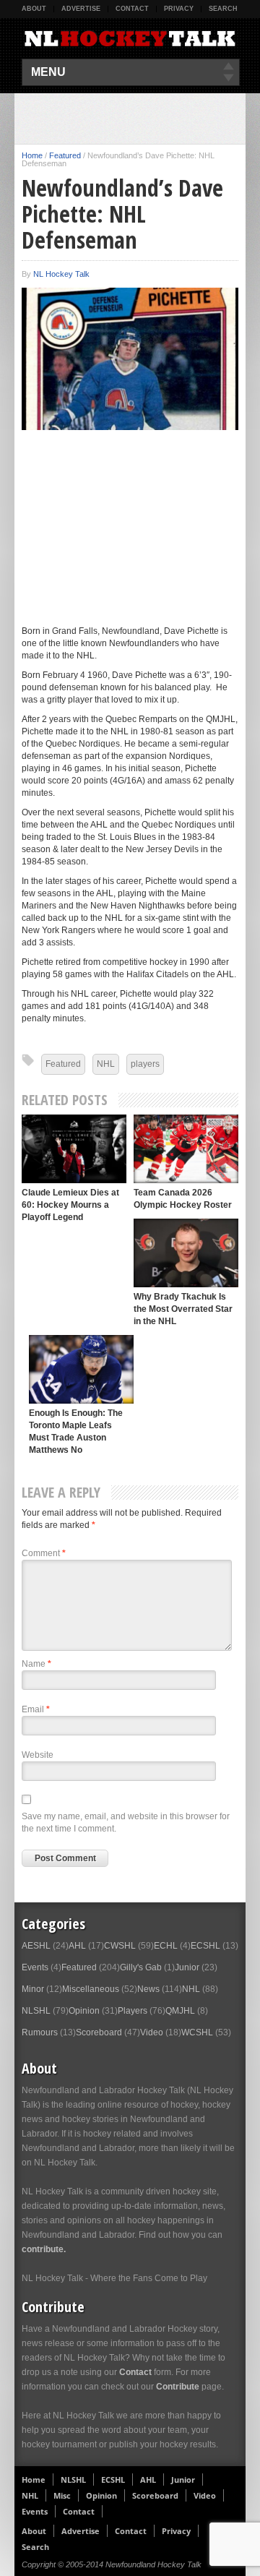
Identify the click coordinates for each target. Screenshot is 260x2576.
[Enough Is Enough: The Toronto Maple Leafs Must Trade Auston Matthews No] (81, 1369)
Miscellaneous (91, 1989)
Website (38, 1755)
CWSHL (120, 1946)
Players (133, 2011)
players (145, 1064)
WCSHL (197, 2032)
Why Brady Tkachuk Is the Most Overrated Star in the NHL (183, 1309)
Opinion (84, 2011)
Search (223, 9)
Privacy (179, 9)
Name (36, 1664)
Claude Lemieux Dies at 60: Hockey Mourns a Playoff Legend (70, 1205)
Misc (62, 2495)
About (34, 9)
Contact (132, 9)
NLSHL (36, 2011)
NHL (106, 1064)
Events (35, 1967)
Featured (65, 155)
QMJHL (180, 2011)
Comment (44, 1553)
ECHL (166, 1946)
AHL (77, 1946)
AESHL (36, 1946)
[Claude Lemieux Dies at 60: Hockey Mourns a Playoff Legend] (74, 1149)
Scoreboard (99, 2032)
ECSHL (205, 1946)
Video (152, 2032)
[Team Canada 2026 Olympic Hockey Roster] (186, 1149)
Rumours (40, 2032)
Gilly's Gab (141, 1967)
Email (36, 1709)
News (148, 1989)
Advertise (81, 9)
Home (32, 155)
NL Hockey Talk (61, 274)
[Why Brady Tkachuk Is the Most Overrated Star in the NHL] (186, 1253)
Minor (33, 1989)
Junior (187, 1967)
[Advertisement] (141, 119)
